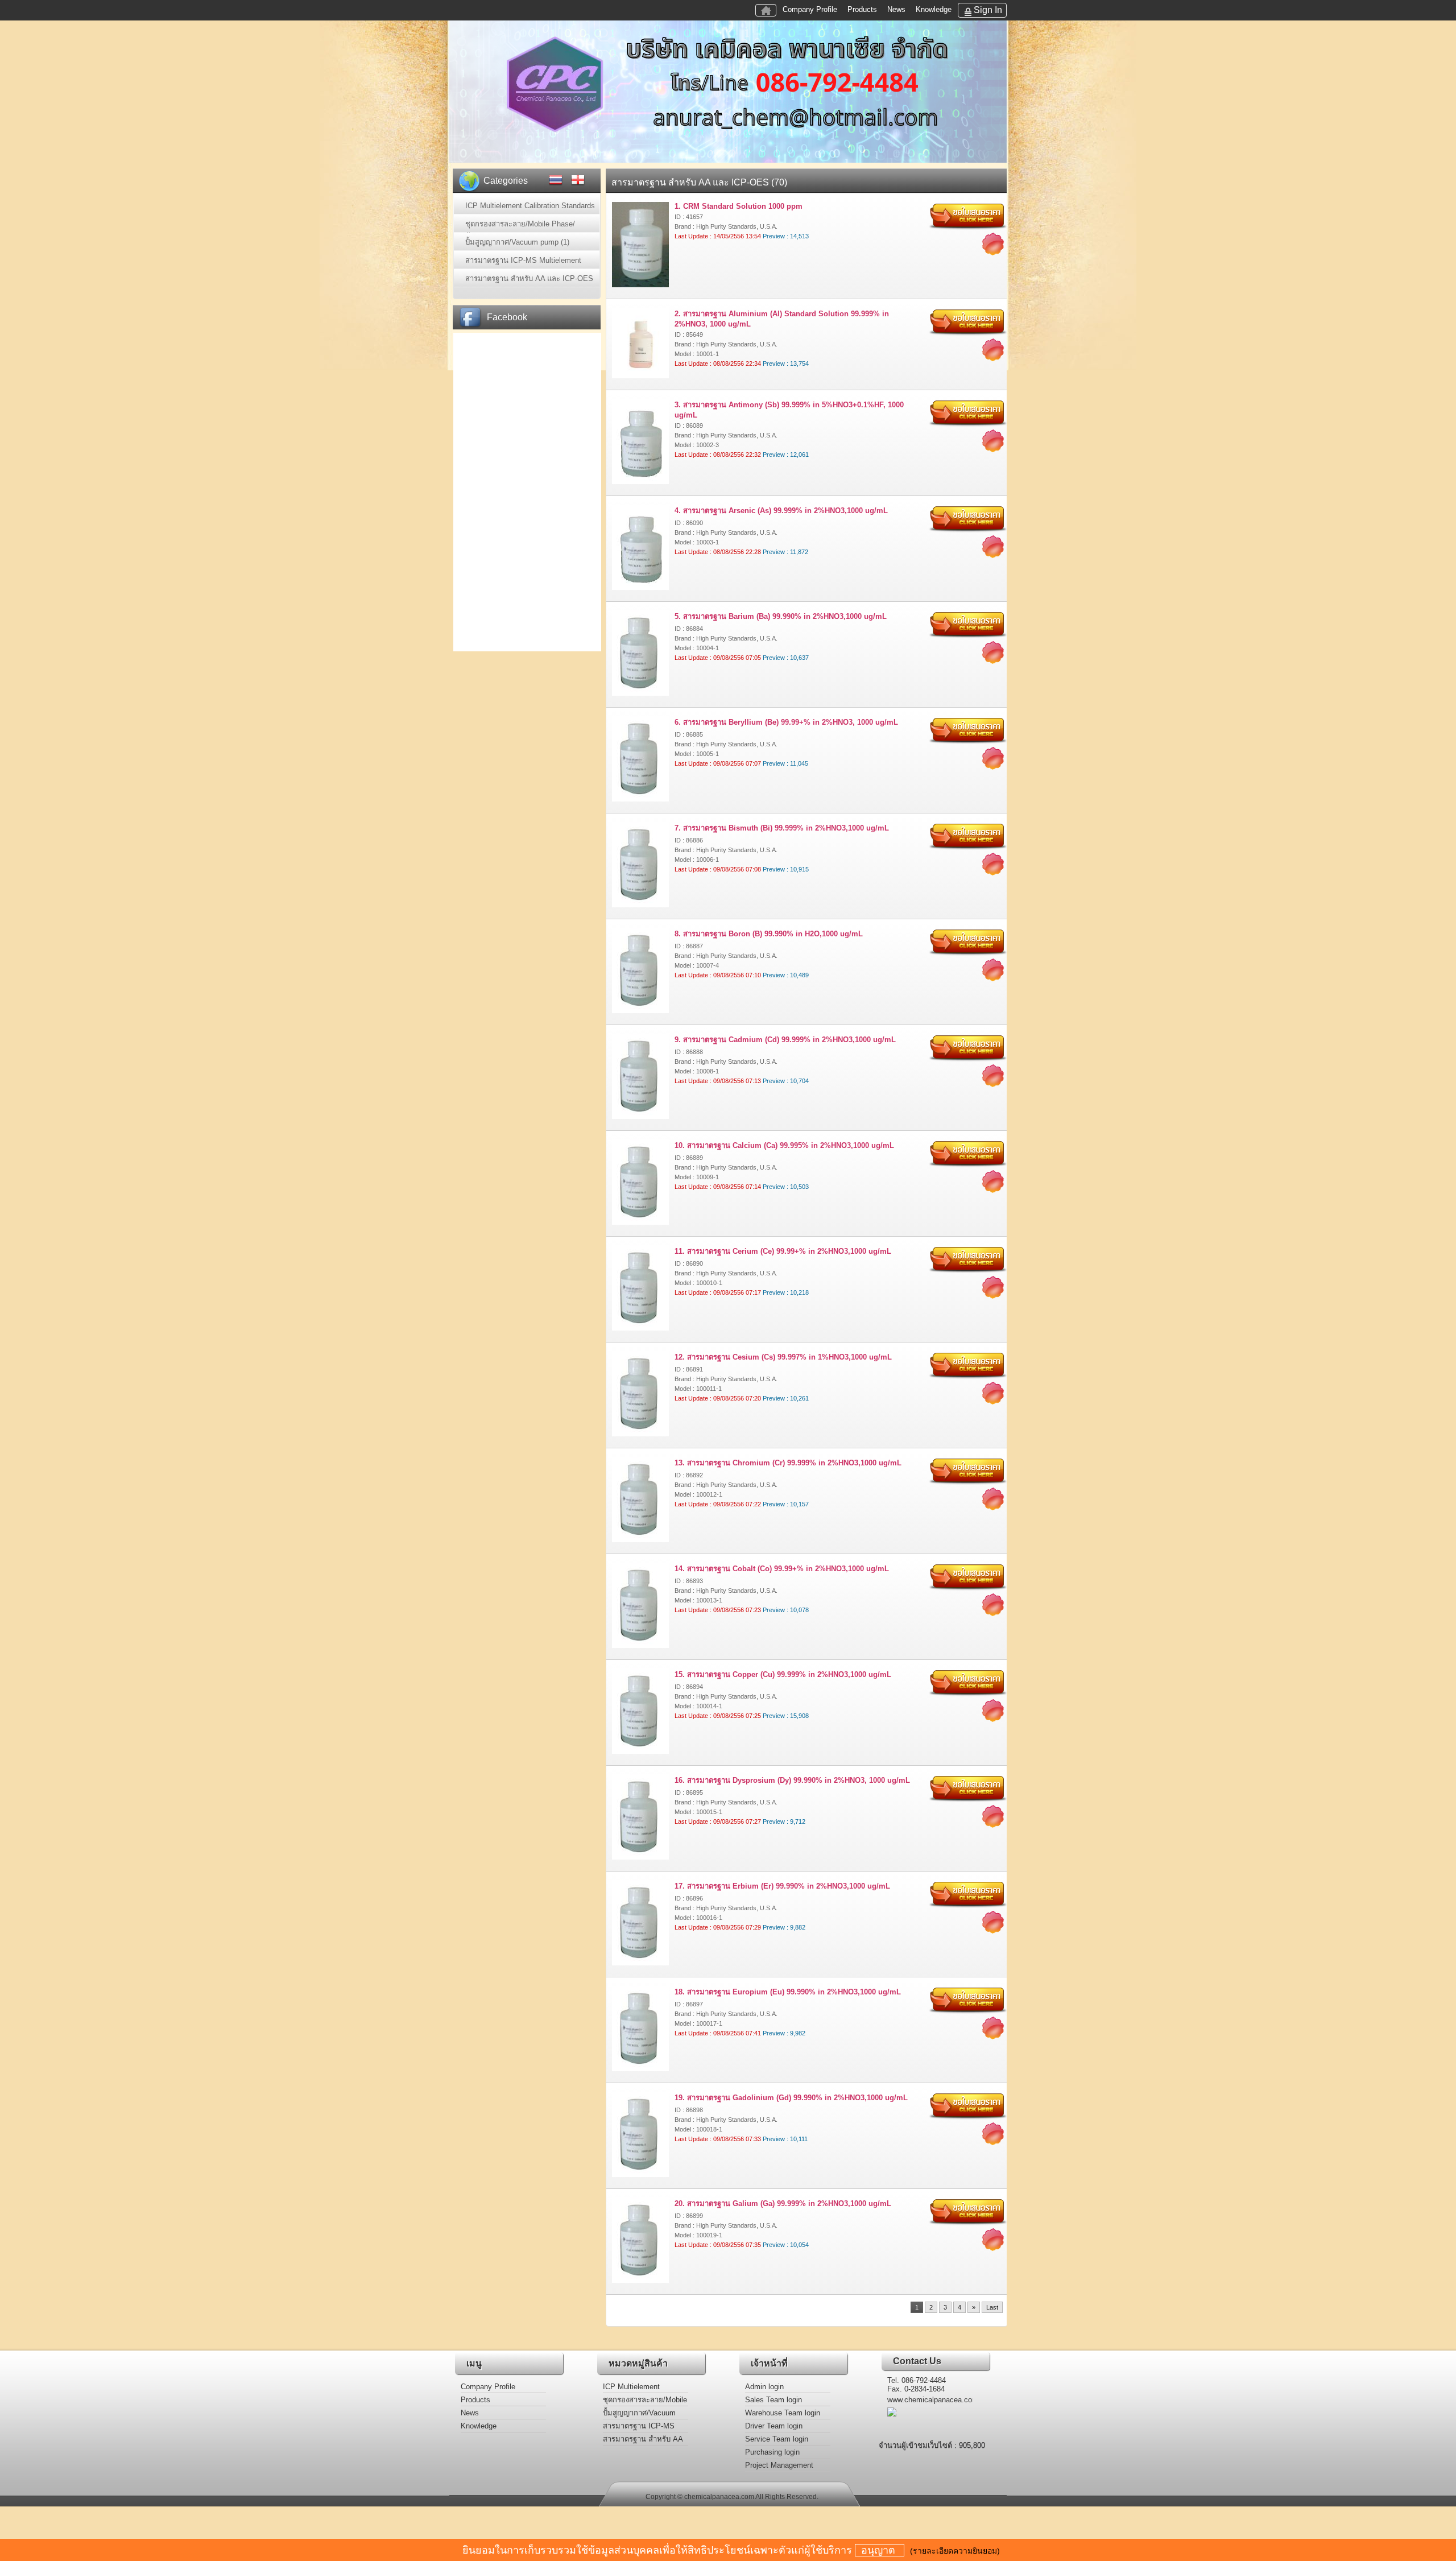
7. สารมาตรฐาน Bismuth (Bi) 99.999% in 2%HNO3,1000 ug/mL (782, 828)
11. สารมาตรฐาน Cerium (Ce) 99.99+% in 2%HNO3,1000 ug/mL (783, 1251)
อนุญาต (880, 2550)
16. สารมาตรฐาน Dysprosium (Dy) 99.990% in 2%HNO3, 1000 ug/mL (792, 1780)
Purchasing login (772, 2452)
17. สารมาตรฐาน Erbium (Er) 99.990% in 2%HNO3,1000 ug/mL (782, 1886)
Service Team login (777, 2439)
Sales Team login (773, 2400)
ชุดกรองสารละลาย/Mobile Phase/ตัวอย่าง (645, 2401)
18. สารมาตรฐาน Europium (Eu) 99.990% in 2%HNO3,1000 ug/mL (788, 1992)
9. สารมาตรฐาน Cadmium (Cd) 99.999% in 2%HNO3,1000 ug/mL (785, 1040)
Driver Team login (774, 2426)
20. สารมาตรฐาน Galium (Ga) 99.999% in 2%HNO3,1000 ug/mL (783, 2203)
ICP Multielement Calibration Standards (638, 2388)
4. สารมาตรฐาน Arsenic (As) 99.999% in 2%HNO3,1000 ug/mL (781, 511)
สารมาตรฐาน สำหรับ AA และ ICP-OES (643, 2440)
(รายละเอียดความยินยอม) (955, 2551)
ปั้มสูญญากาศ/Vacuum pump (639, 2414)
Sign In (988, 10)
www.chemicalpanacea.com (930, 2400)
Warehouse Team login (783, 2413)
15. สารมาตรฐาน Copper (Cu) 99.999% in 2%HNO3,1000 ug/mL (783, 1674)
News (896, 9)
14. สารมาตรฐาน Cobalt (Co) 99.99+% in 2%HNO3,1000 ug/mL (782, 1569)
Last (992, 2307)
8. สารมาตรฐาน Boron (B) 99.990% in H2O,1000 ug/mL (769, 934)
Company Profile (810, 9)
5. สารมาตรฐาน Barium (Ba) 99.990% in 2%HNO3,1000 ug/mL (781, 616)
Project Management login (779, 2466)
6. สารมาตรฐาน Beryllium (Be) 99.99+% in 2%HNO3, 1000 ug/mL (786, 722)
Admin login (764, 2387)
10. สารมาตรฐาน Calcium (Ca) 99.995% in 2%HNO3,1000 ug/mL (784, 1145)
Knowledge (934, 9)
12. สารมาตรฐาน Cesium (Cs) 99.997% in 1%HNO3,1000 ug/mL (783, 1357)
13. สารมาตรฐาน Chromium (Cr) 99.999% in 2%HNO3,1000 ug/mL (788, 1463)
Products (862, 9)
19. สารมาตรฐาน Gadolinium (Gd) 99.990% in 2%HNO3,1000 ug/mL (791, 2098)
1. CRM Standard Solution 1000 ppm (739, 206)
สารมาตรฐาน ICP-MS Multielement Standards (642, 2427)
